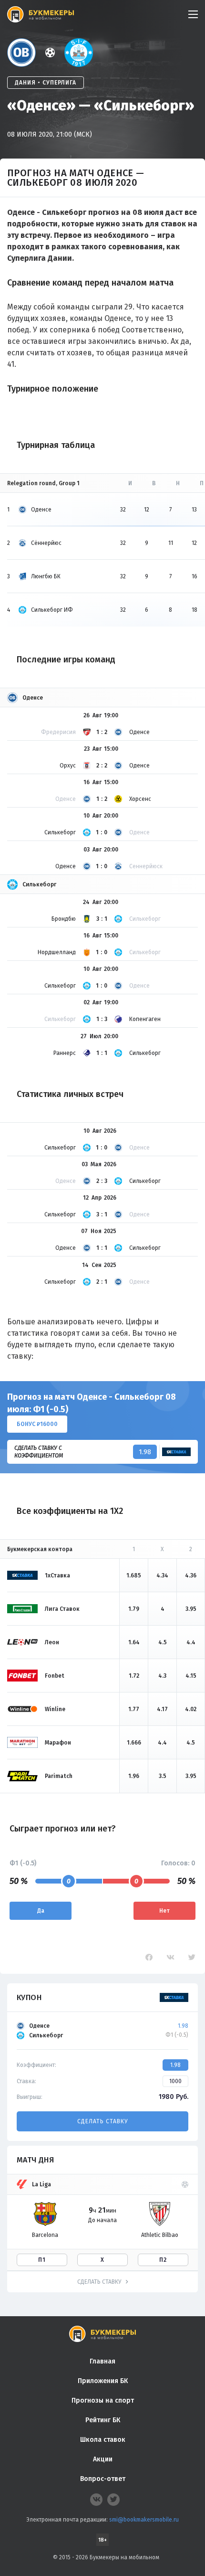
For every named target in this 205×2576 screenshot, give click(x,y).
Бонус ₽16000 (37, 1424)
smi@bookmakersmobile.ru (144, 2520)
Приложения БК (103, 2381)
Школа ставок (103, 2440)
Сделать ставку (102, 2121)
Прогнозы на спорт (103, 2400)
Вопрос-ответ (103, 2479)
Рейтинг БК (103, 2420)
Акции (103, 2459)
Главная (102, 2361)
